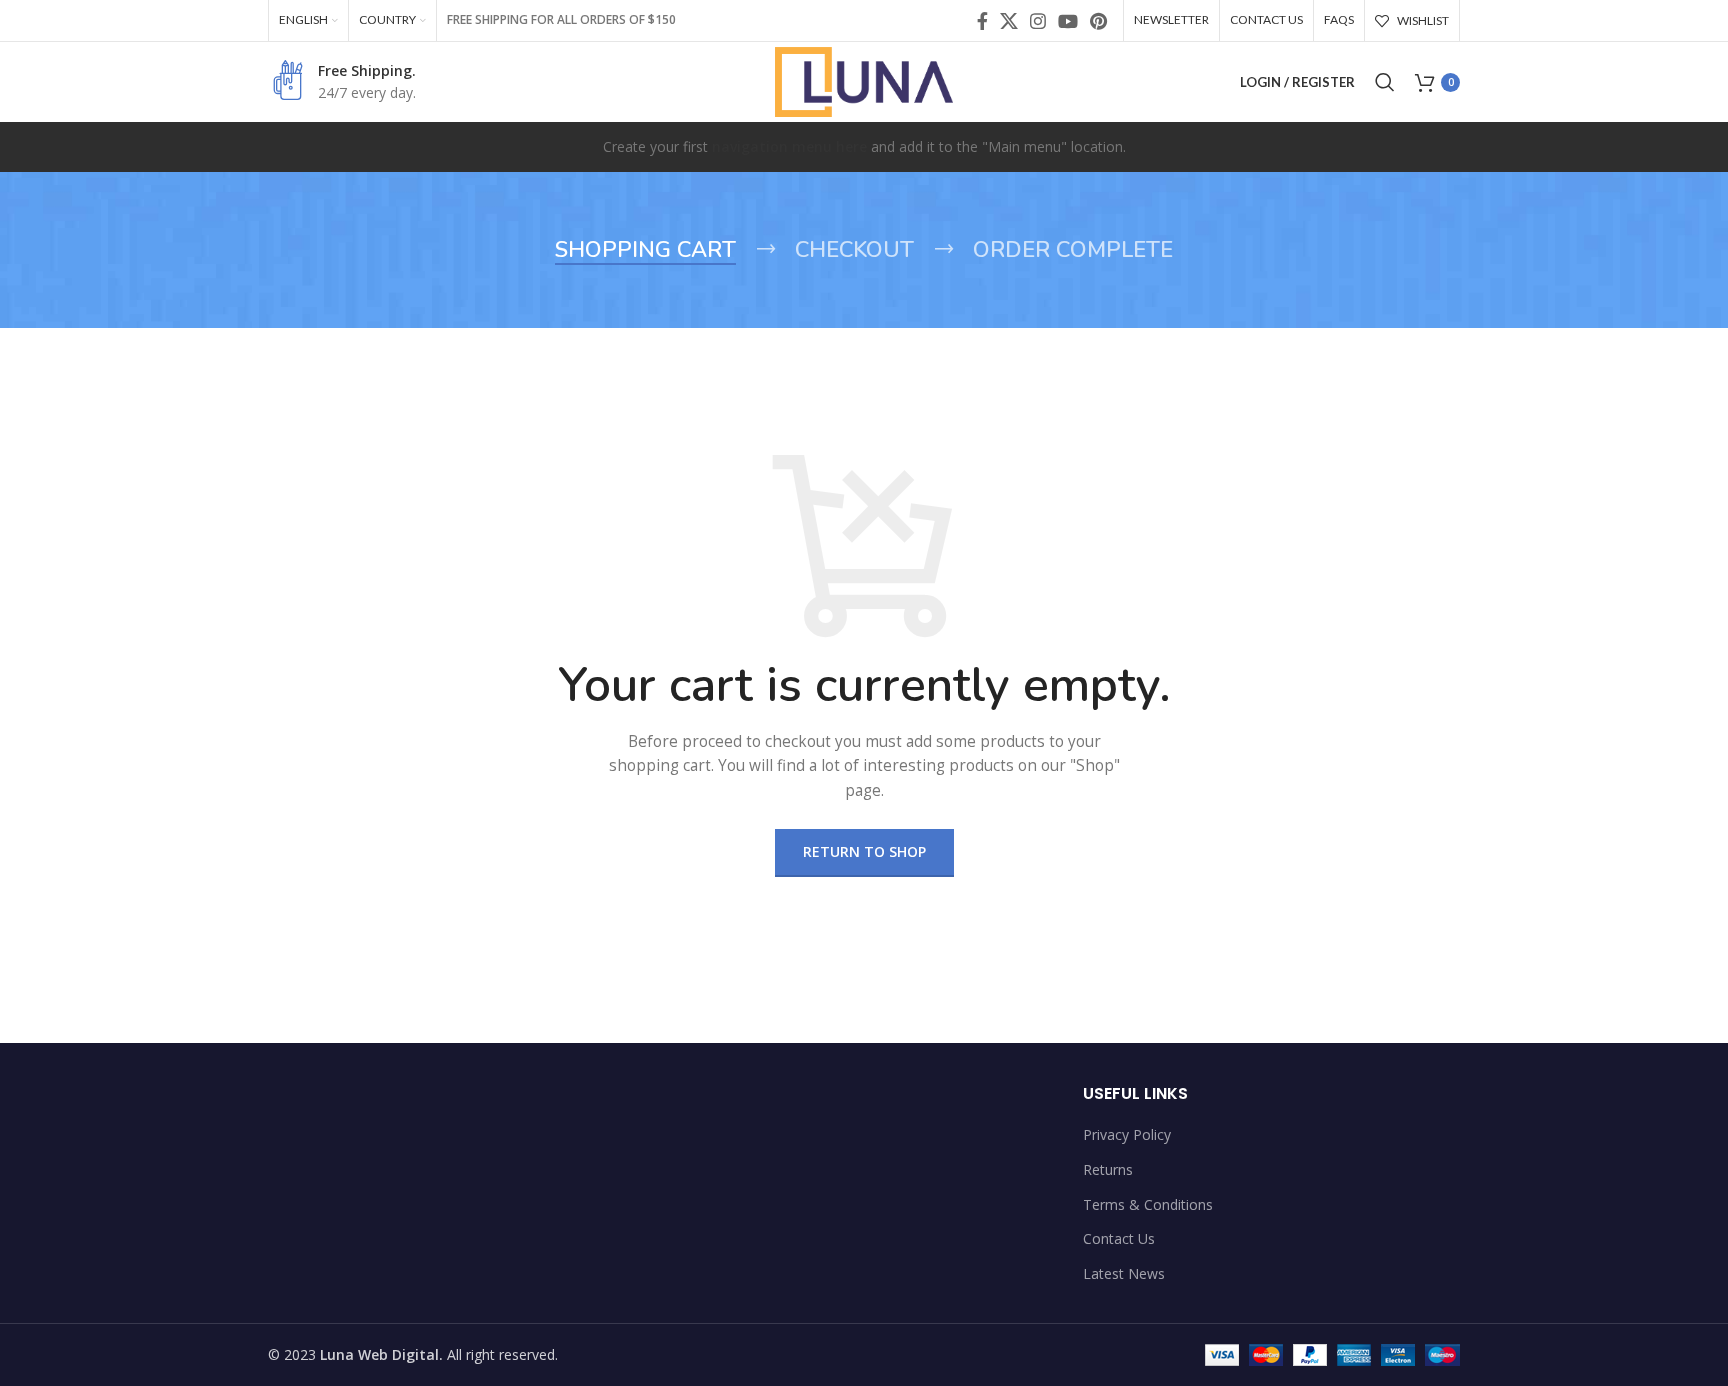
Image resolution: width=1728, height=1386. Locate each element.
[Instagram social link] (1038, 21)
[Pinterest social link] (1098, 21)
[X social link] (1009, 21)
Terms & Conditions (1148, 1204)
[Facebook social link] (982, 21)
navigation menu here (789, 146)
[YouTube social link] (1068, 21)
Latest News (1124, 1273)
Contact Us (1119, 1238)
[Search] (1385, 82)
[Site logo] (864, 80)
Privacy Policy (1127, 1134)
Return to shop (864, 851)
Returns (1108, 1169)
